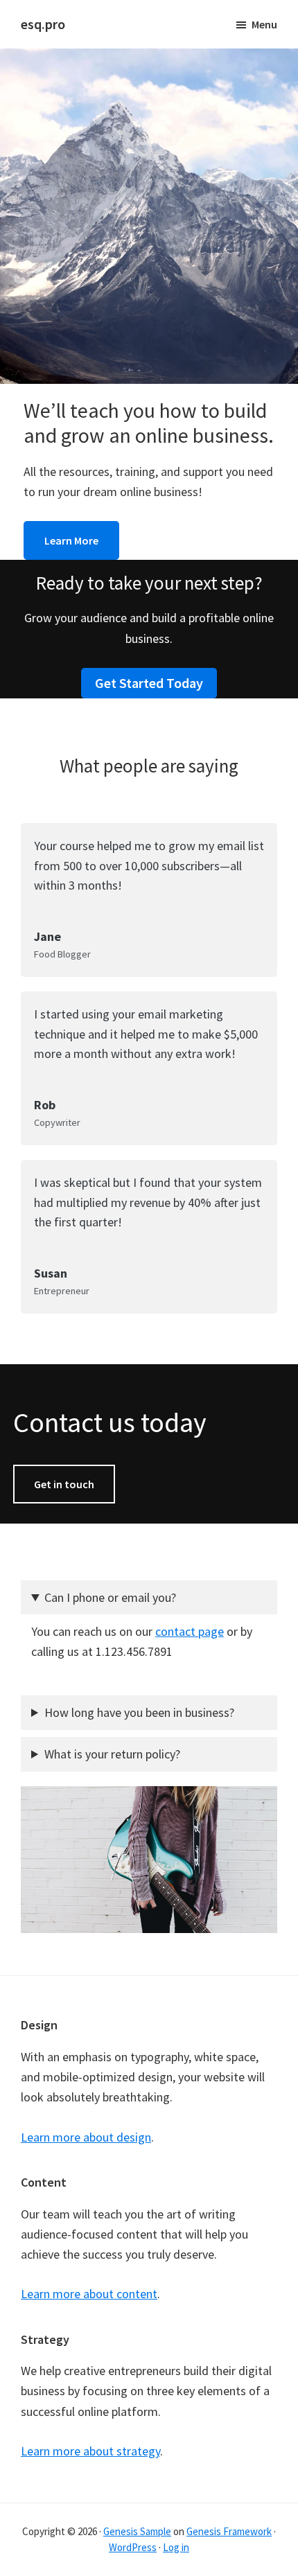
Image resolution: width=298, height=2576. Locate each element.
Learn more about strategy (90, 2451)
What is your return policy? (112, 1754)
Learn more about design (86, 2137)
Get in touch (64, 1484)
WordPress (133, 2547)
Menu (264, 24)
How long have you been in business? (139, 1712)
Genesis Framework (229, 2531)
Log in (176, 2547)
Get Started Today (149, 683)
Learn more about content (89, 2294)
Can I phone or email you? (110, 1597)
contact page (190, 1631)
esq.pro (43, 24)
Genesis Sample (137, 2531)
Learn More (71, 540)
